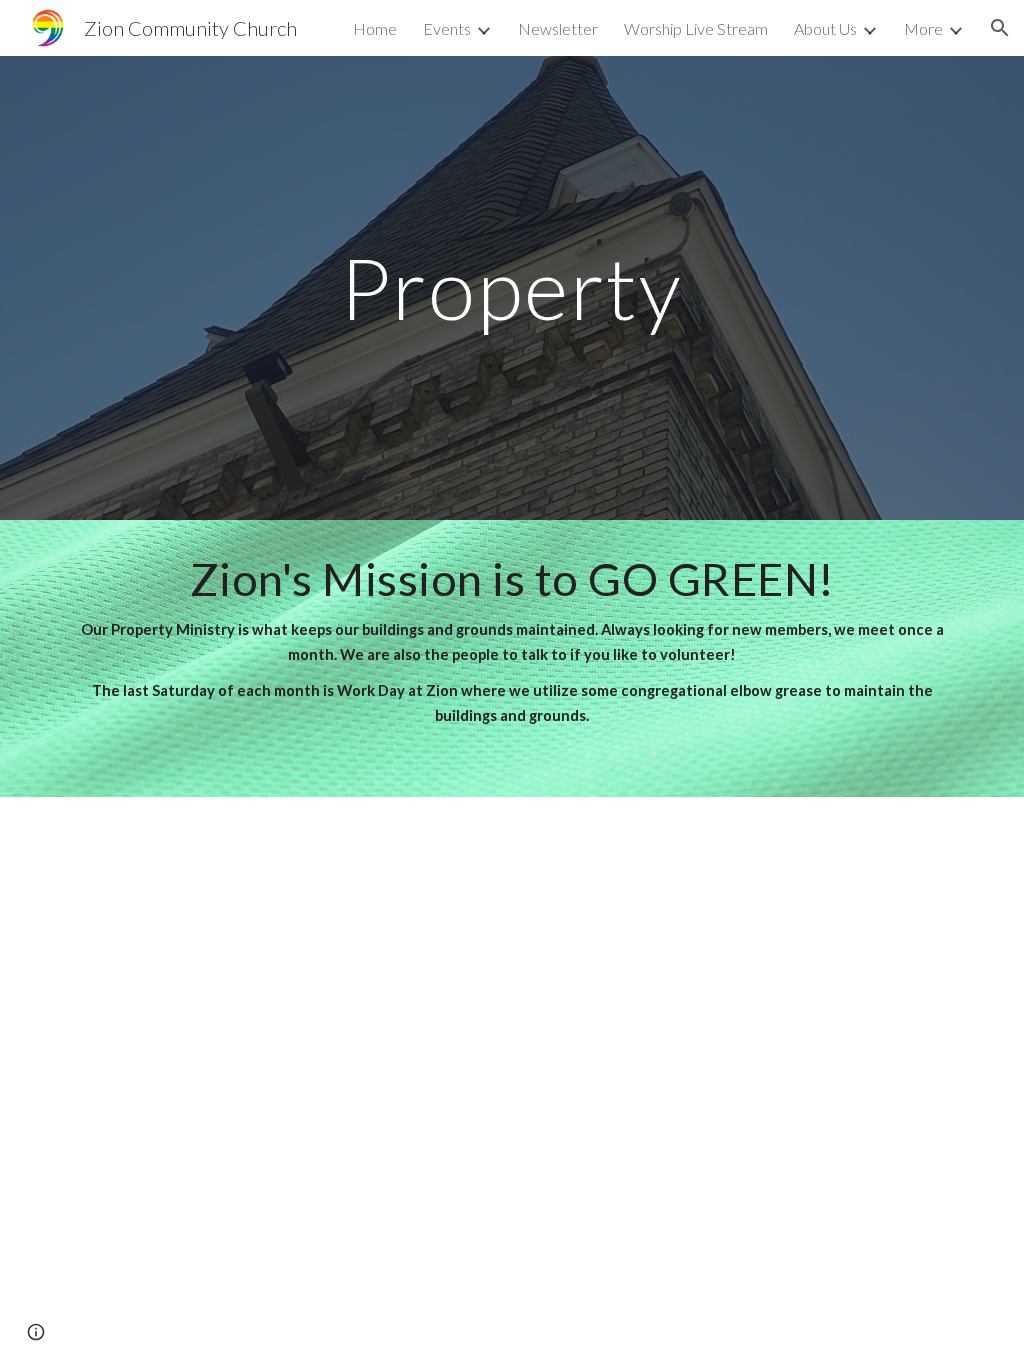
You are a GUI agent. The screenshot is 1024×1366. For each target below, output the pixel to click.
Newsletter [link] (558, 28)
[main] (511, 287)
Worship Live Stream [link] (696, 28)
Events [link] (447, 28)
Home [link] (375, 28)
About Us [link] (825, 28)
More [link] (923, 28)
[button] (1000, 28)
